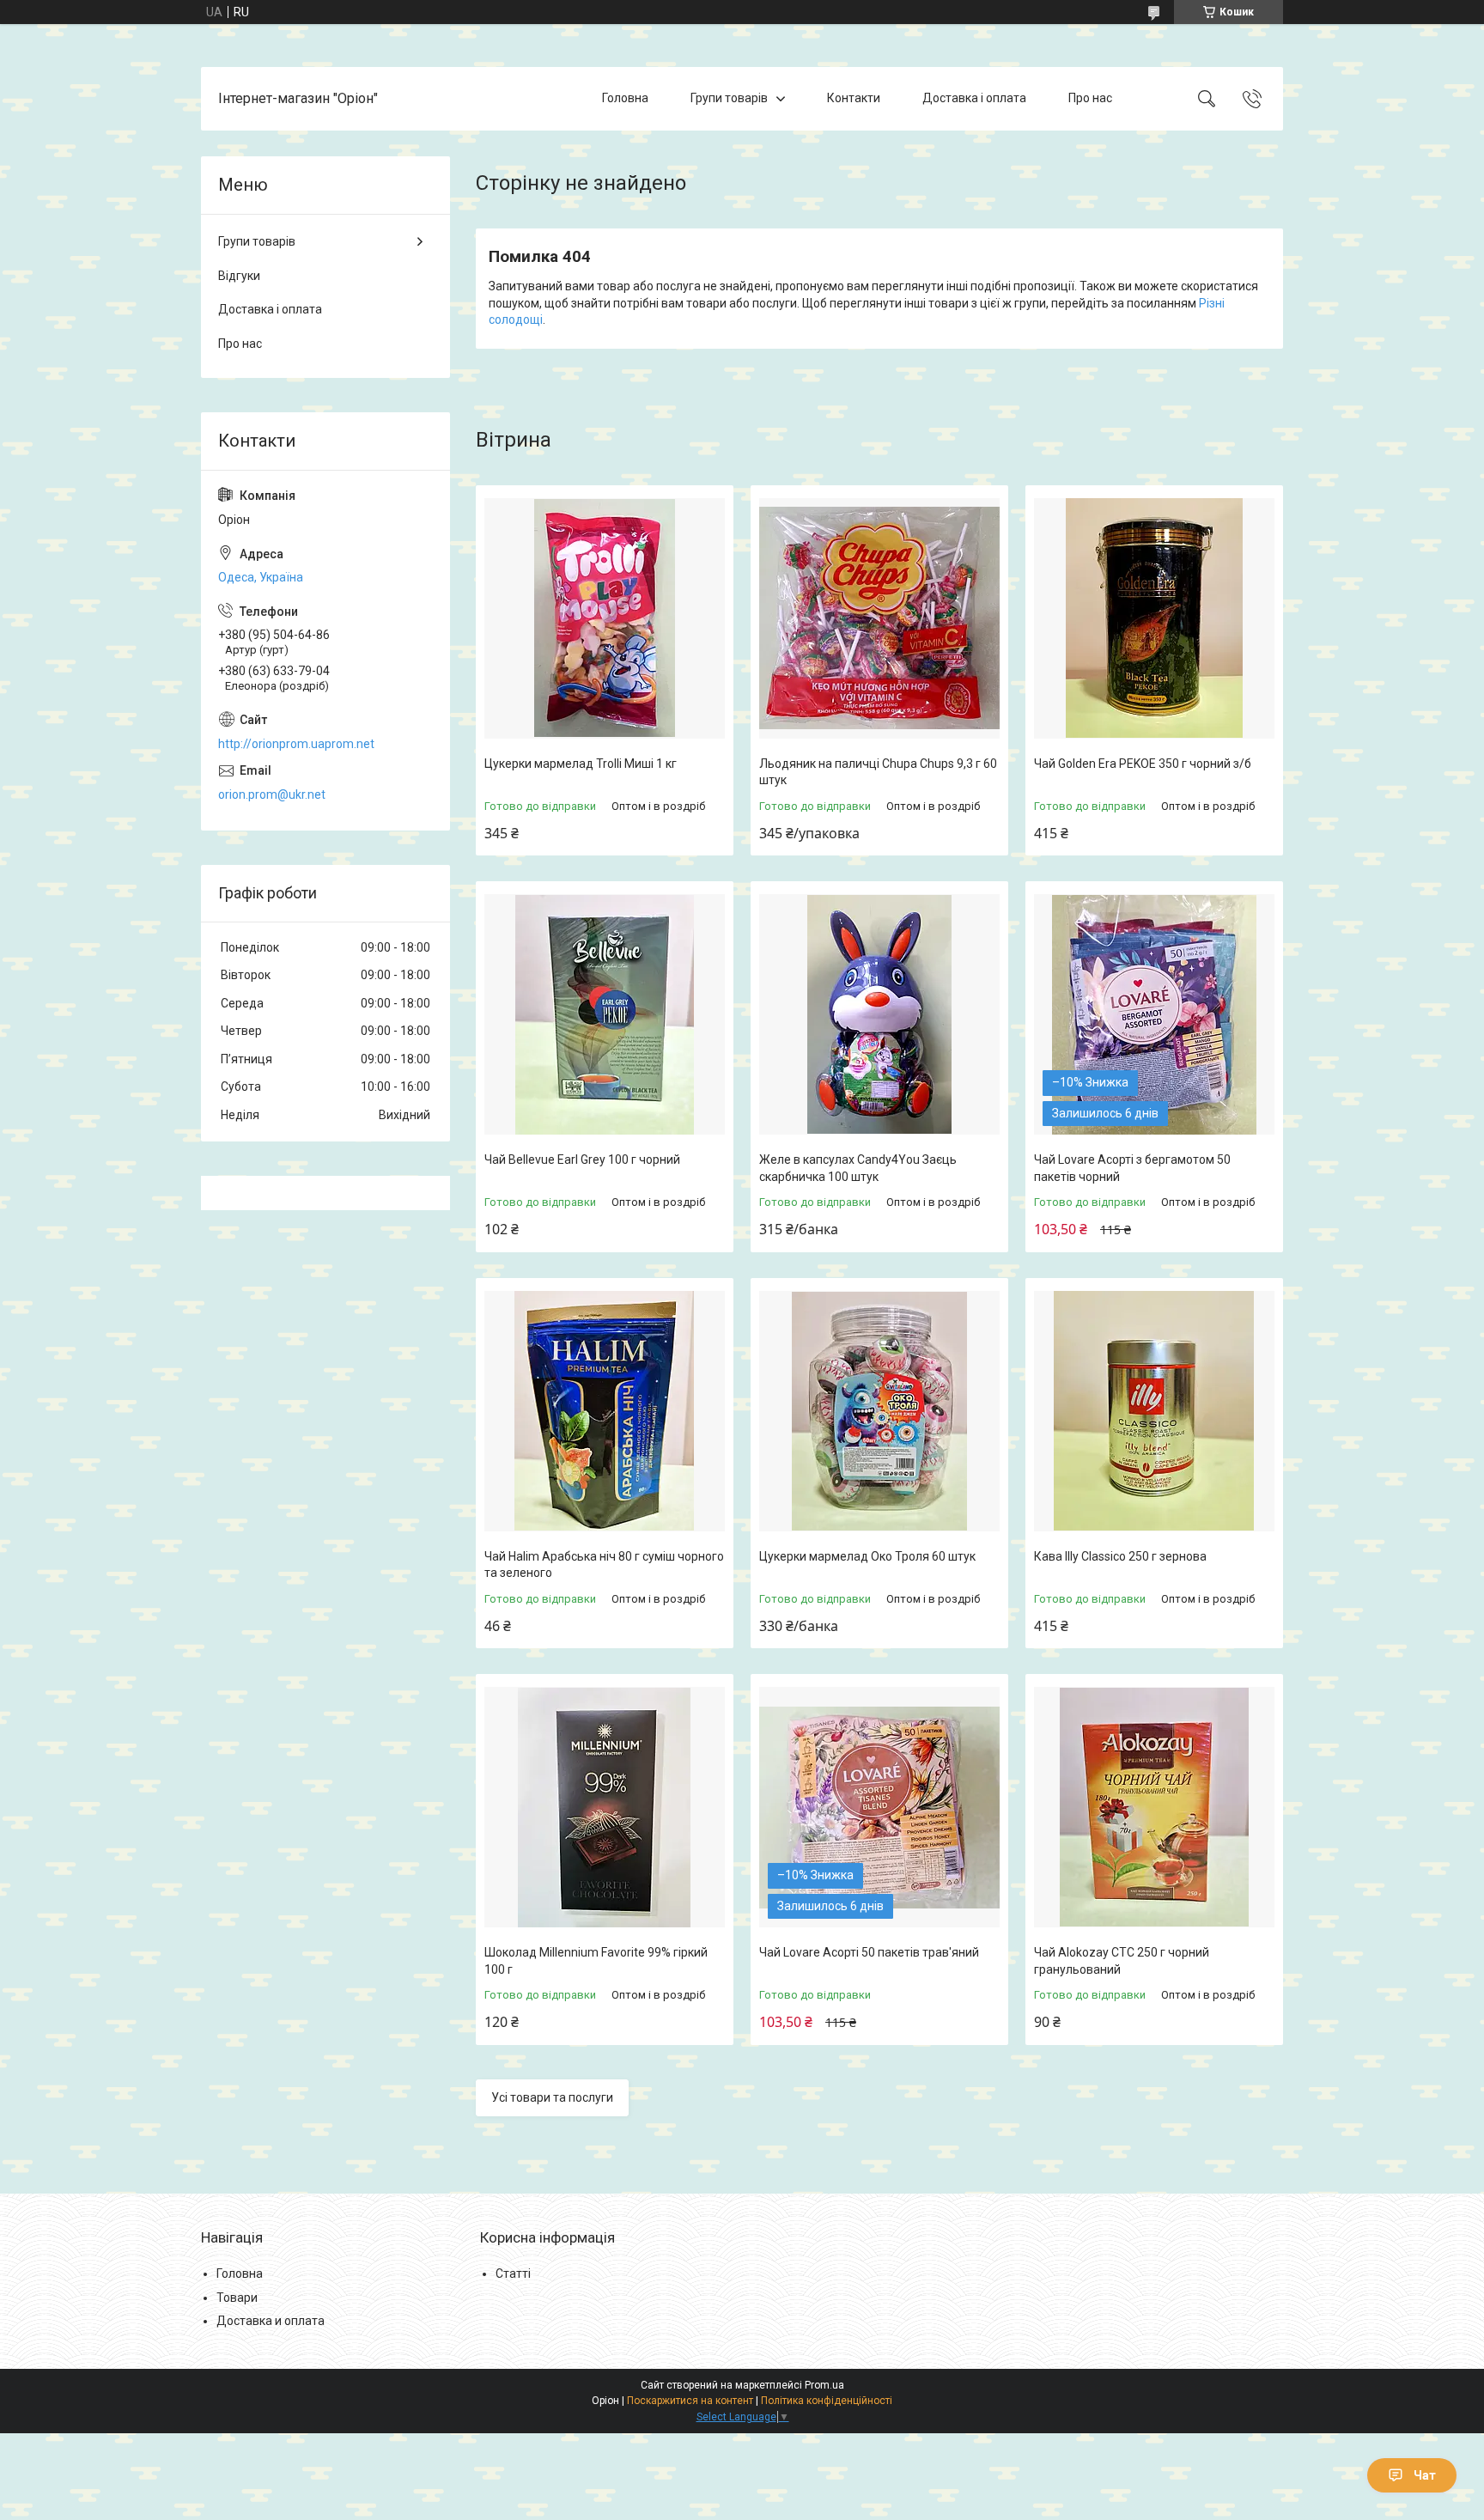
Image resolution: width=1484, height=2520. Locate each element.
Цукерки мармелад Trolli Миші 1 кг (581, 764)
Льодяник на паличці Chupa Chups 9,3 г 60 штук (878, 772)
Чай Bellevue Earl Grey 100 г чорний (582, 1160)
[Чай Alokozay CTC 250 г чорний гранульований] (1154, 1807)
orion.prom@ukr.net (272, 794)
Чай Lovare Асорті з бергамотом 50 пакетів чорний (1132, 1168)
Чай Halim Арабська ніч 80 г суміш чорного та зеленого (604, 1565)
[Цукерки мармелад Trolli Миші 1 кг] (605, 618)
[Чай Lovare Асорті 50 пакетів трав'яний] (879, 1807)
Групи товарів (729, 98)
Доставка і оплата (974, 98)
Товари (237, 2298)
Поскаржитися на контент (690, 2401)
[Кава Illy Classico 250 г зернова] (1154, 1411)
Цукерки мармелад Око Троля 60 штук (867, 1556)
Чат (1425, 2475)
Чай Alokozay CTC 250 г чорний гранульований (1122, 1961)
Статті (513, 2273)
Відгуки (239, 276)
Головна (625, 98)
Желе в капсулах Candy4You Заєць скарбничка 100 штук (858, 1168)
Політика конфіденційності (827, 2401)
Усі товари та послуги (552, 2097)
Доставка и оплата (271, 2321)
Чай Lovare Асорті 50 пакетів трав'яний (869, 1952)
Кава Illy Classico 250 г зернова (1120, 1556)
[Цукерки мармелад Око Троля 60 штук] (879, 1411)
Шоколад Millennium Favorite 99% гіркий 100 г (596, 1961)
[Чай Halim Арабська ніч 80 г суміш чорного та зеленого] (605, 1411)
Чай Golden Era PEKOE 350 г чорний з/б (1143, 764)
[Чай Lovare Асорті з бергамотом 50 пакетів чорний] (1154, 1014)
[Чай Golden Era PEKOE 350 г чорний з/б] (1154, 618)
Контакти (854, 98)
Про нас (1090, 98)
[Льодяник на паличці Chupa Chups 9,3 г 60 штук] (879, 618)
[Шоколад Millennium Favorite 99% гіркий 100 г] (605, 1807)
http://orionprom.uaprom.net (296, 744)
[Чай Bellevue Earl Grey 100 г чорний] (605, 1014)
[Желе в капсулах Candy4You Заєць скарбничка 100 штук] (879, 1014)
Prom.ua (824, 2385)
